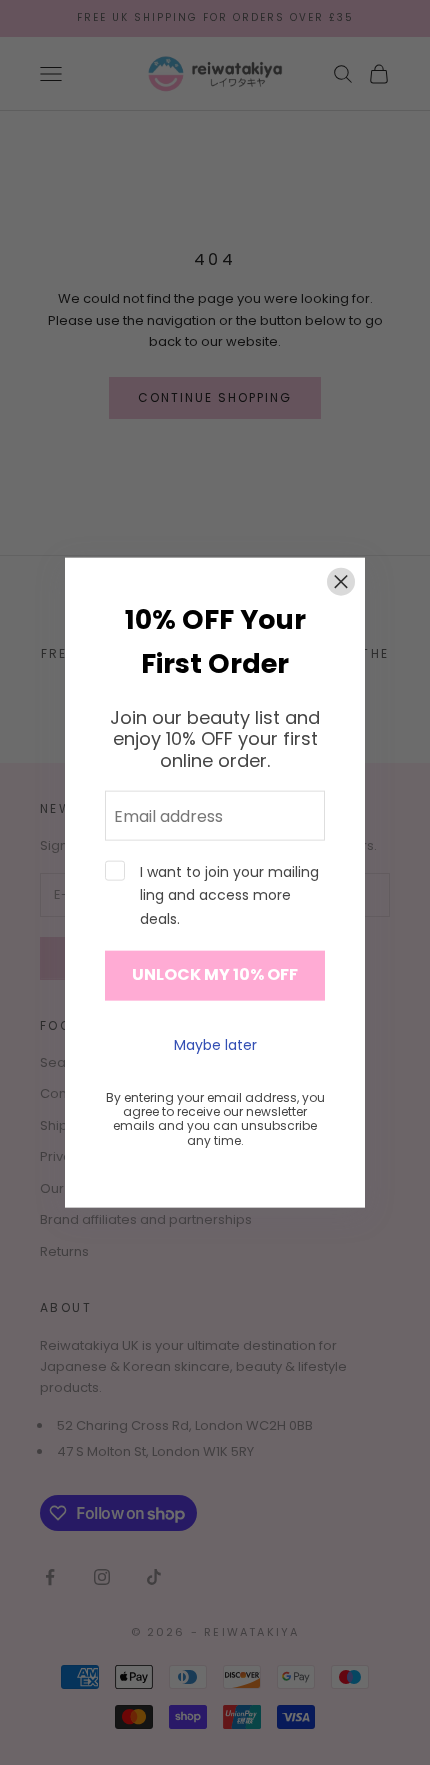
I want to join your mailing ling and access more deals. (229, 895)
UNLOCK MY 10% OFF (215, 974)
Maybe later (215, 1045)
